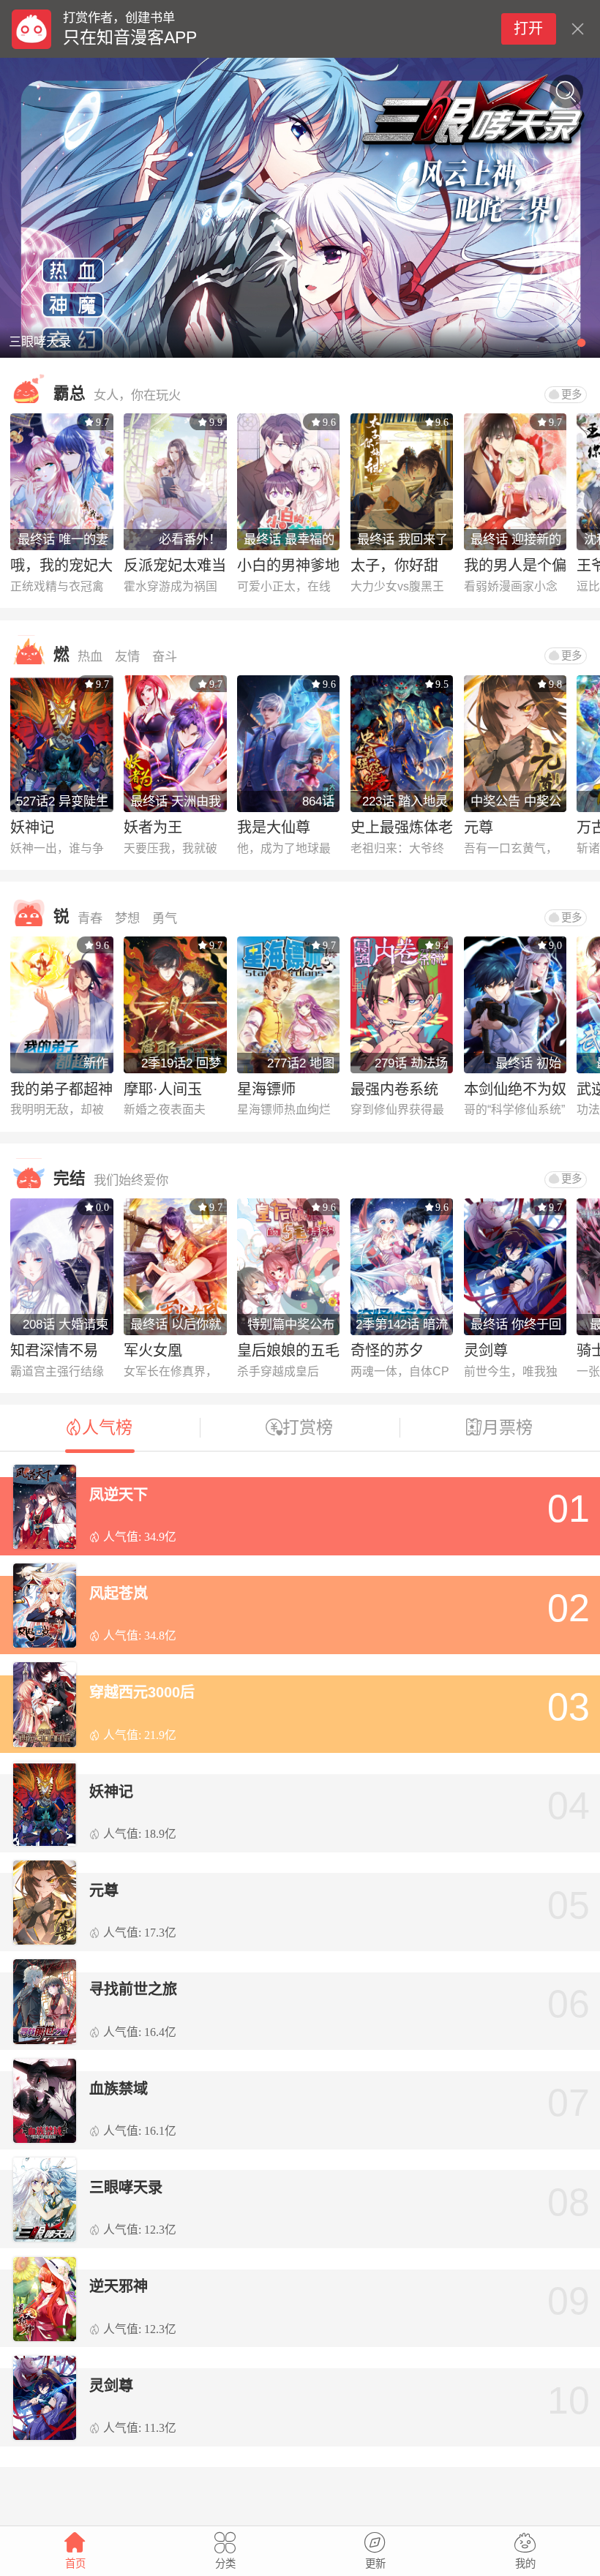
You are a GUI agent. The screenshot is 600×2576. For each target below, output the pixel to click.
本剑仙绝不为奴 (515, 1089)
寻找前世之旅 (133, 1989)
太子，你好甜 (394, 566)
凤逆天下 (119, 1495)
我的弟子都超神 (61, 1089)
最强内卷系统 (394, 1089)
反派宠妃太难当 (175, 566)
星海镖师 (266, 1089)
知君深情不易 (54, 1351)
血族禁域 (119, 2089)
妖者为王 (153, 827)
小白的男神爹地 (288, 566)
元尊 (479, 827)
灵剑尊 (486, 1351)
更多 (571, 394)
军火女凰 (153, 1351)
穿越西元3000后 (142, 1692)
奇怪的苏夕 (387, 1351)
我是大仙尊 (274, 827)
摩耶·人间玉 (163, 1089)
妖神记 (32, 827)
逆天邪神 (119, 2286)
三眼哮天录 (126, 2188)
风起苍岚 (119, 1593)
